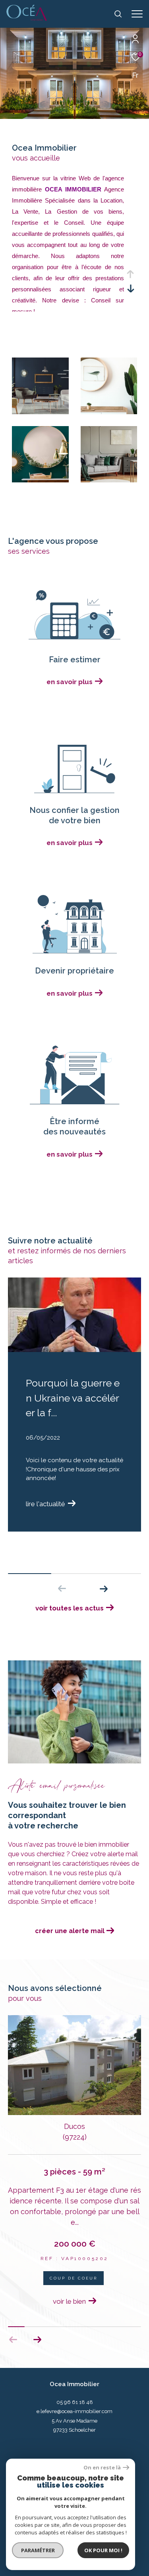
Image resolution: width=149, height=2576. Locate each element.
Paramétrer (38, 2550)
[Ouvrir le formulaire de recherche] (118, 14)
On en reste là (102, 2468)
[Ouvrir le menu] (137, 14)
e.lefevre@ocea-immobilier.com (74, 2411)
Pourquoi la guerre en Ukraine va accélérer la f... (73, 1398)
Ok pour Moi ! (103, 2550)
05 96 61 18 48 (75, 2402)
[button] (104, 1589)
